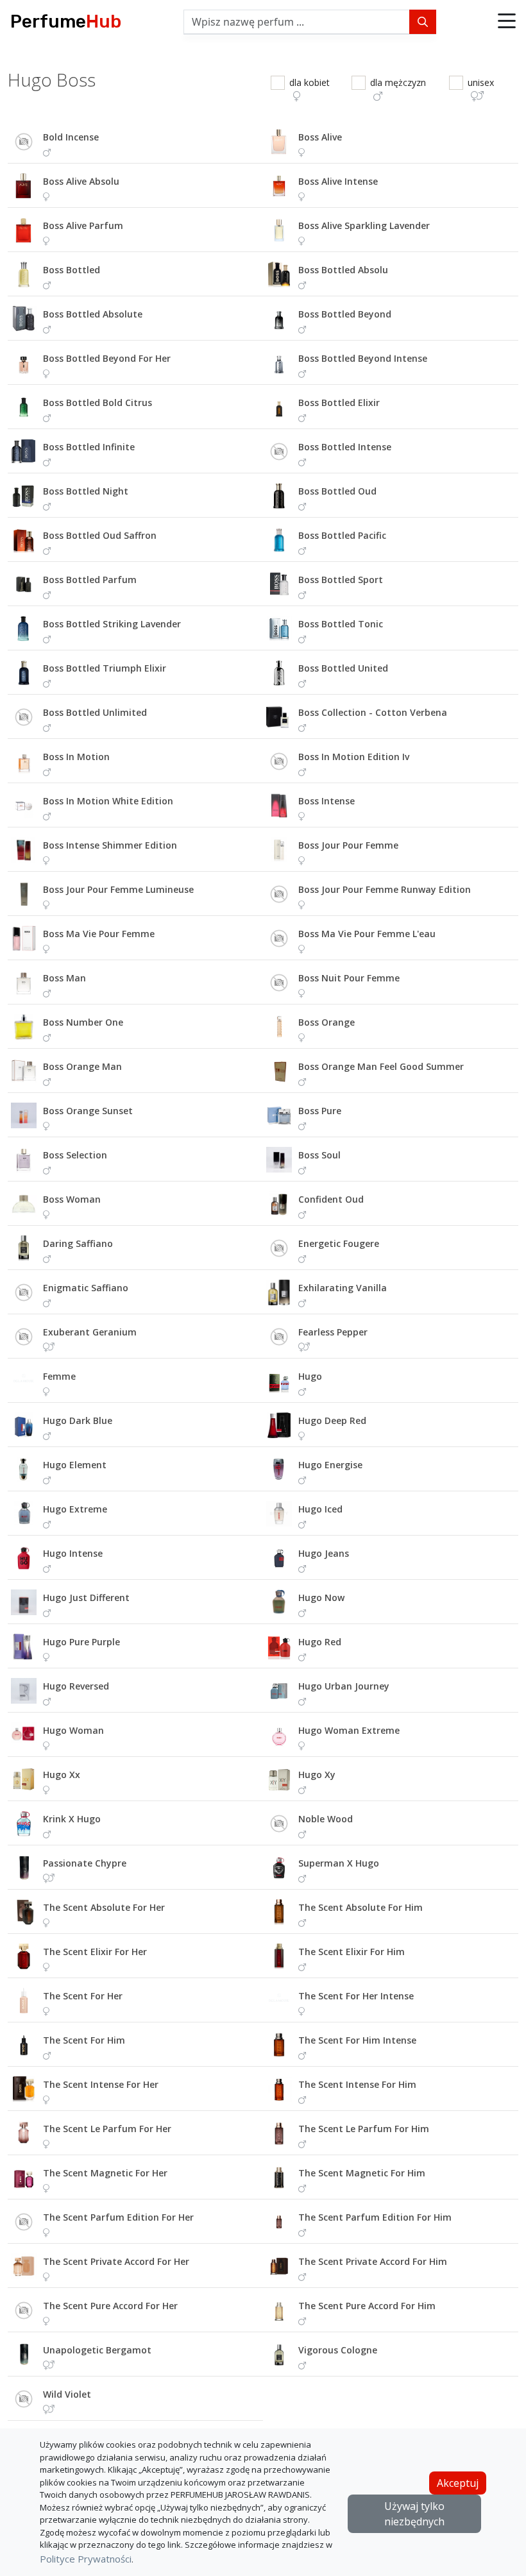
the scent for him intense (357, 2040)
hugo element (75, 1465)
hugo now (321, 1597)
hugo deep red (332, 1420)
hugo (310, 1376)
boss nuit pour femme (349, 978)
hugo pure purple (81, 1642)
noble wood (326, 1819)
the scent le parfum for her (107, 2129)
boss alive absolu (81, 181)
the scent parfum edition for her (118, 2217)
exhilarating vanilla (343, 1288)
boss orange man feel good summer (381, 1066)
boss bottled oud (337, 491)
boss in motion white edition (108, 801)
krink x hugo (72, 1819)
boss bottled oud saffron (100, 535)
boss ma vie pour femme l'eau (367, 934)
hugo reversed (76, 1686)
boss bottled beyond (345, 314)
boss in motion (76, 757)
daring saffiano (78, 1243)
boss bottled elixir (339, 402)
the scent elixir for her (95, 1952)
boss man (64, 978)
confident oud (331, 1199)
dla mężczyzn (398, 82)
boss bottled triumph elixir (105, 668)
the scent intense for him (357, 2084)
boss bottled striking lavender (112, 624)
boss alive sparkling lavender (364, 225)
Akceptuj (458, 2483)
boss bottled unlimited (95, 712)
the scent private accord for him (373, 2261)
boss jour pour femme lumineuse (118, 889)
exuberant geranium (90, 1332)
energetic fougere (339, 1243)
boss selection (75, 1155)
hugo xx (62, 1775)
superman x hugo (339, 1863)
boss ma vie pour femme (99, 934)
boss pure (320, 1111)
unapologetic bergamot (97, 2350)
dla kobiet (310, 82)
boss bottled (72, 270)
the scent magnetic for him (362, 2173)
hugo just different (86, 1597)
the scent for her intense (356, 1996)
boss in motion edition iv (354, 757)
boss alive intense (338, 181)
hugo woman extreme (349, 1730)
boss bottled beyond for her (107, 358)
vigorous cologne (338, 2350)
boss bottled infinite (89, 447)
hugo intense (73, 1553)
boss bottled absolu (343, 270)
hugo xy (317, 1775)
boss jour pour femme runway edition (385, 889)
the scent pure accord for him (367, 2306)
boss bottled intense (345, 447)
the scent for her (83, 1996)
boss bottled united (343, 668)
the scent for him (84, 2040)
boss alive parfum (83, 225)
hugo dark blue (78, 1420)
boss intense (327, 801)
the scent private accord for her (116, 2261)
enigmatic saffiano (86, 1288)
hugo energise (330, 1465)
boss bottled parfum (90, 580)
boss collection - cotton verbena (373, 712)
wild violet (67, 2394)
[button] (507, 22)
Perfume (66, 21)
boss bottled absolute (93, 314)
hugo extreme (75, 1509)
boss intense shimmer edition (110, 845)
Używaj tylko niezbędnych (414, 2514)
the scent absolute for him (361, 1907)
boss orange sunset (88, 1111)
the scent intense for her (101, 2084)
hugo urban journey (344, 1686)
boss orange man (82, 1066)
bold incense (71, 137)
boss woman (72, 1199)
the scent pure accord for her (110, 2306)
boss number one (83, 1022)
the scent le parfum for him (364, 2129)
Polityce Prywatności (86, 2559)
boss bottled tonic (341, 624)
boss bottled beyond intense (363, 358)
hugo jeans (324, 1553)
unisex (481, 82)
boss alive (320, 137)
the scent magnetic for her (105, 2173)
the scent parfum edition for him (375, 2217)
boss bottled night (86, 491)
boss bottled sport (341, 580)
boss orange (327, 1022)
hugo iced (320, 1509)
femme (59, 1376)
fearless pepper (333, 1332)
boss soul (319, 1155)
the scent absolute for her (104, 1907)
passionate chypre (85, 1863)
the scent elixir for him (352, 1952)
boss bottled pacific (342, 535)
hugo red (320, 1642)
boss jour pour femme (348, 845)
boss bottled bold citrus (98, 402)
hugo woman (73, 1730)
